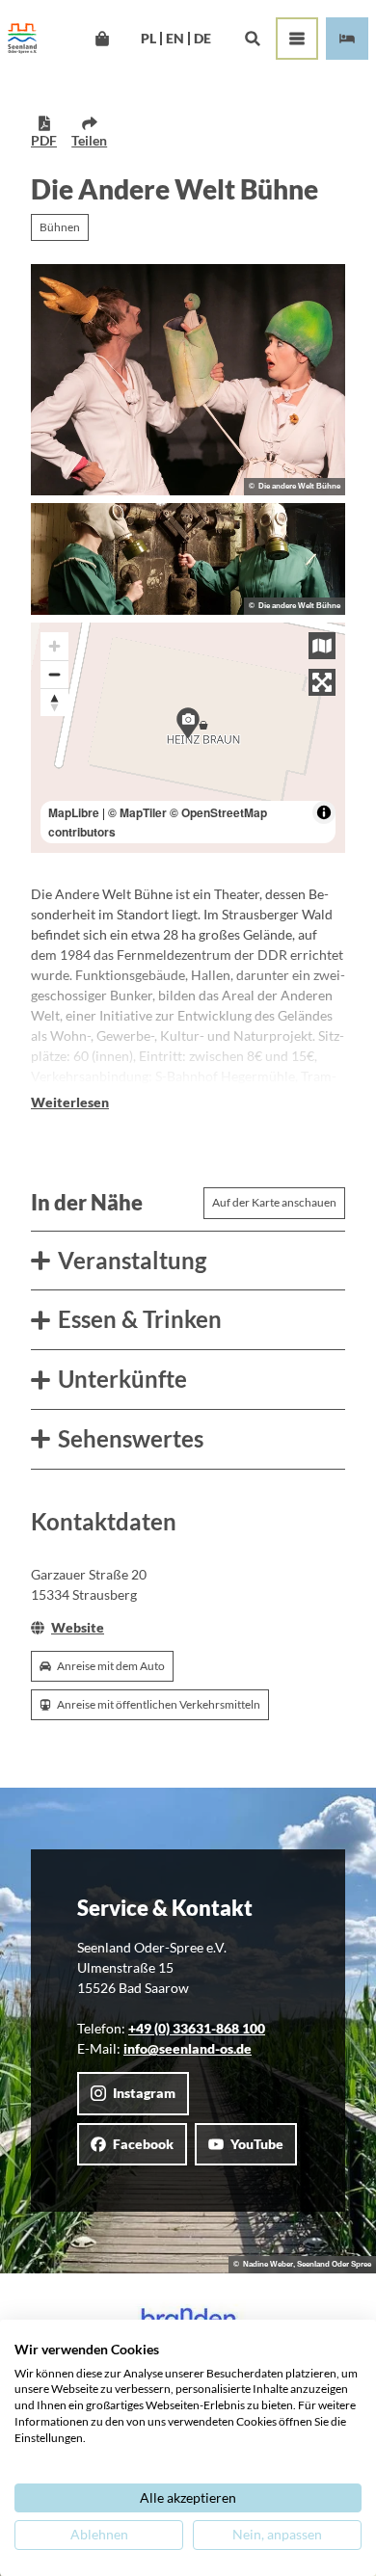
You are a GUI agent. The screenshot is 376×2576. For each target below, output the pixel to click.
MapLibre (74, 812)
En (175, 39)
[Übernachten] (347, 39)
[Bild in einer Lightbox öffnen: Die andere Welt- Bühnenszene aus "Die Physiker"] (188, 559)
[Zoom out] (54, 674)
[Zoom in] (54, 646)
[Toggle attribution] (324, 812)
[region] (188, 738)
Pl (148, 39)
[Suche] (252, 39)
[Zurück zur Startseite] (22, 39)
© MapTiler (137, 812)
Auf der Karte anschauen (274, 1202)
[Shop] (102, 39)
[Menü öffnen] (297, 39)
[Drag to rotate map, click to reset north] (54, 702)
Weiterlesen (70, 1102)
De (202, 39)
